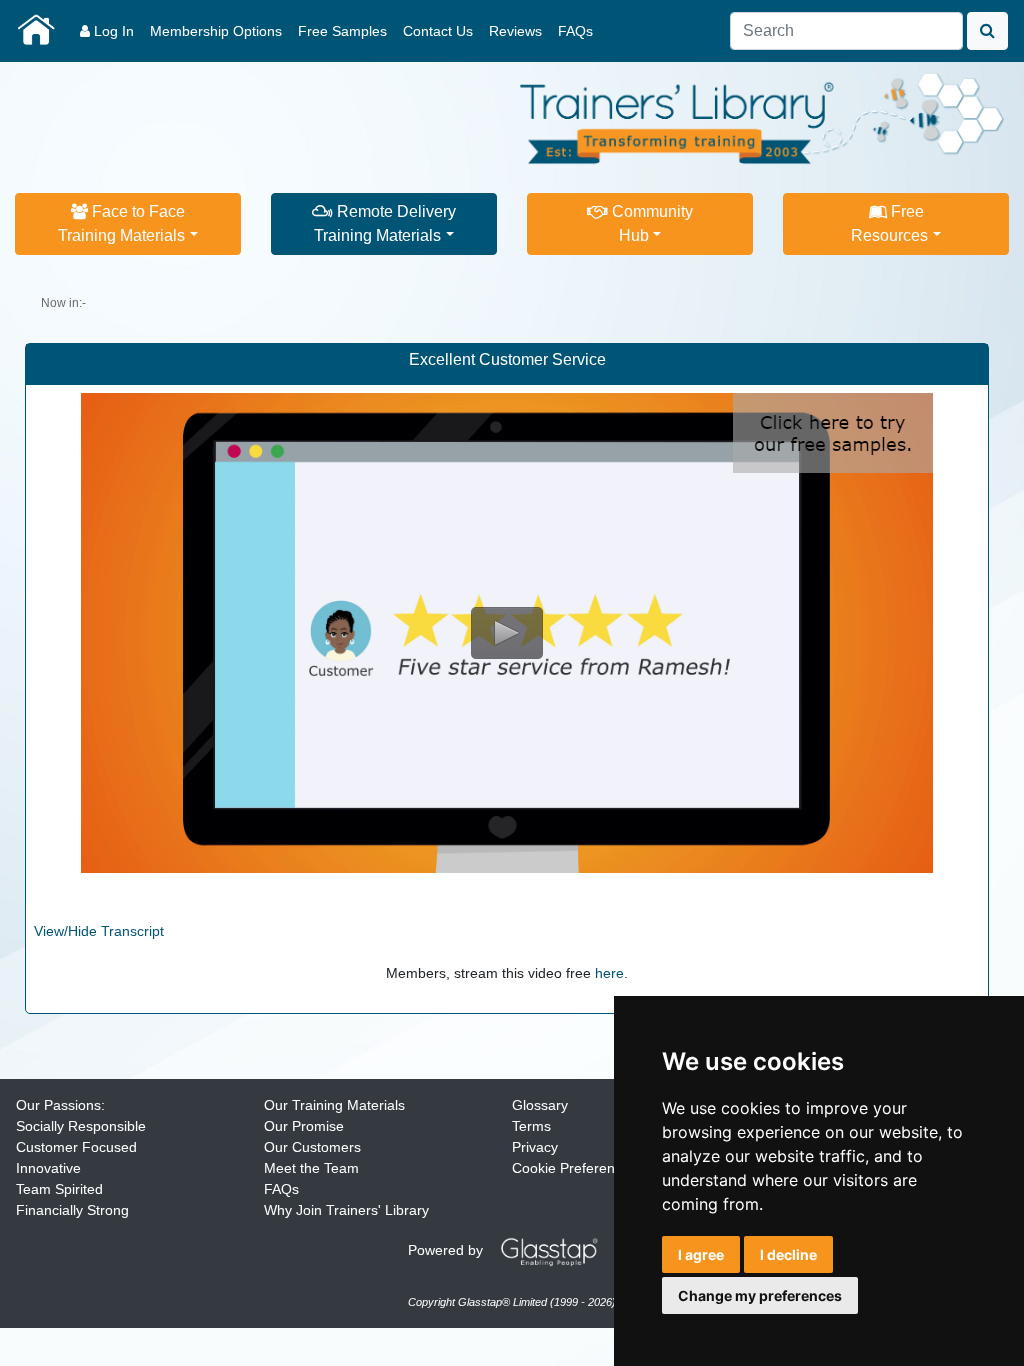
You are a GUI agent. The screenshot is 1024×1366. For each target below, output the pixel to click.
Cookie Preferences (574, 1168)
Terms (531, 1126)
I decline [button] (788, 1254)
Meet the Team (311, 1168)
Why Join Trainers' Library (346, 1210)
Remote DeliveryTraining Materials (385, 223)
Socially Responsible (81, 1126)
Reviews (515, 31)
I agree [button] (701, 1254)
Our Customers (312, 1147)
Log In (112, 31)
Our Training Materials (334, 1105)
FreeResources (889, 223)
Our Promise (304, 1126)
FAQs (575, 31)
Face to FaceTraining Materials (121, 223)
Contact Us (438, 31)
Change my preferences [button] (760, 1295)
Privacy (535, 1147)
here (609, 973)
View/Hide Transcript (99, 931)
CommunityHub (650, 223)
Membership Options (216, 31)
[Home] (763, 116)
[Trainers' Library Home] (36, 31)
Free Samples (342, 31)
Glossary (540, 1105)
